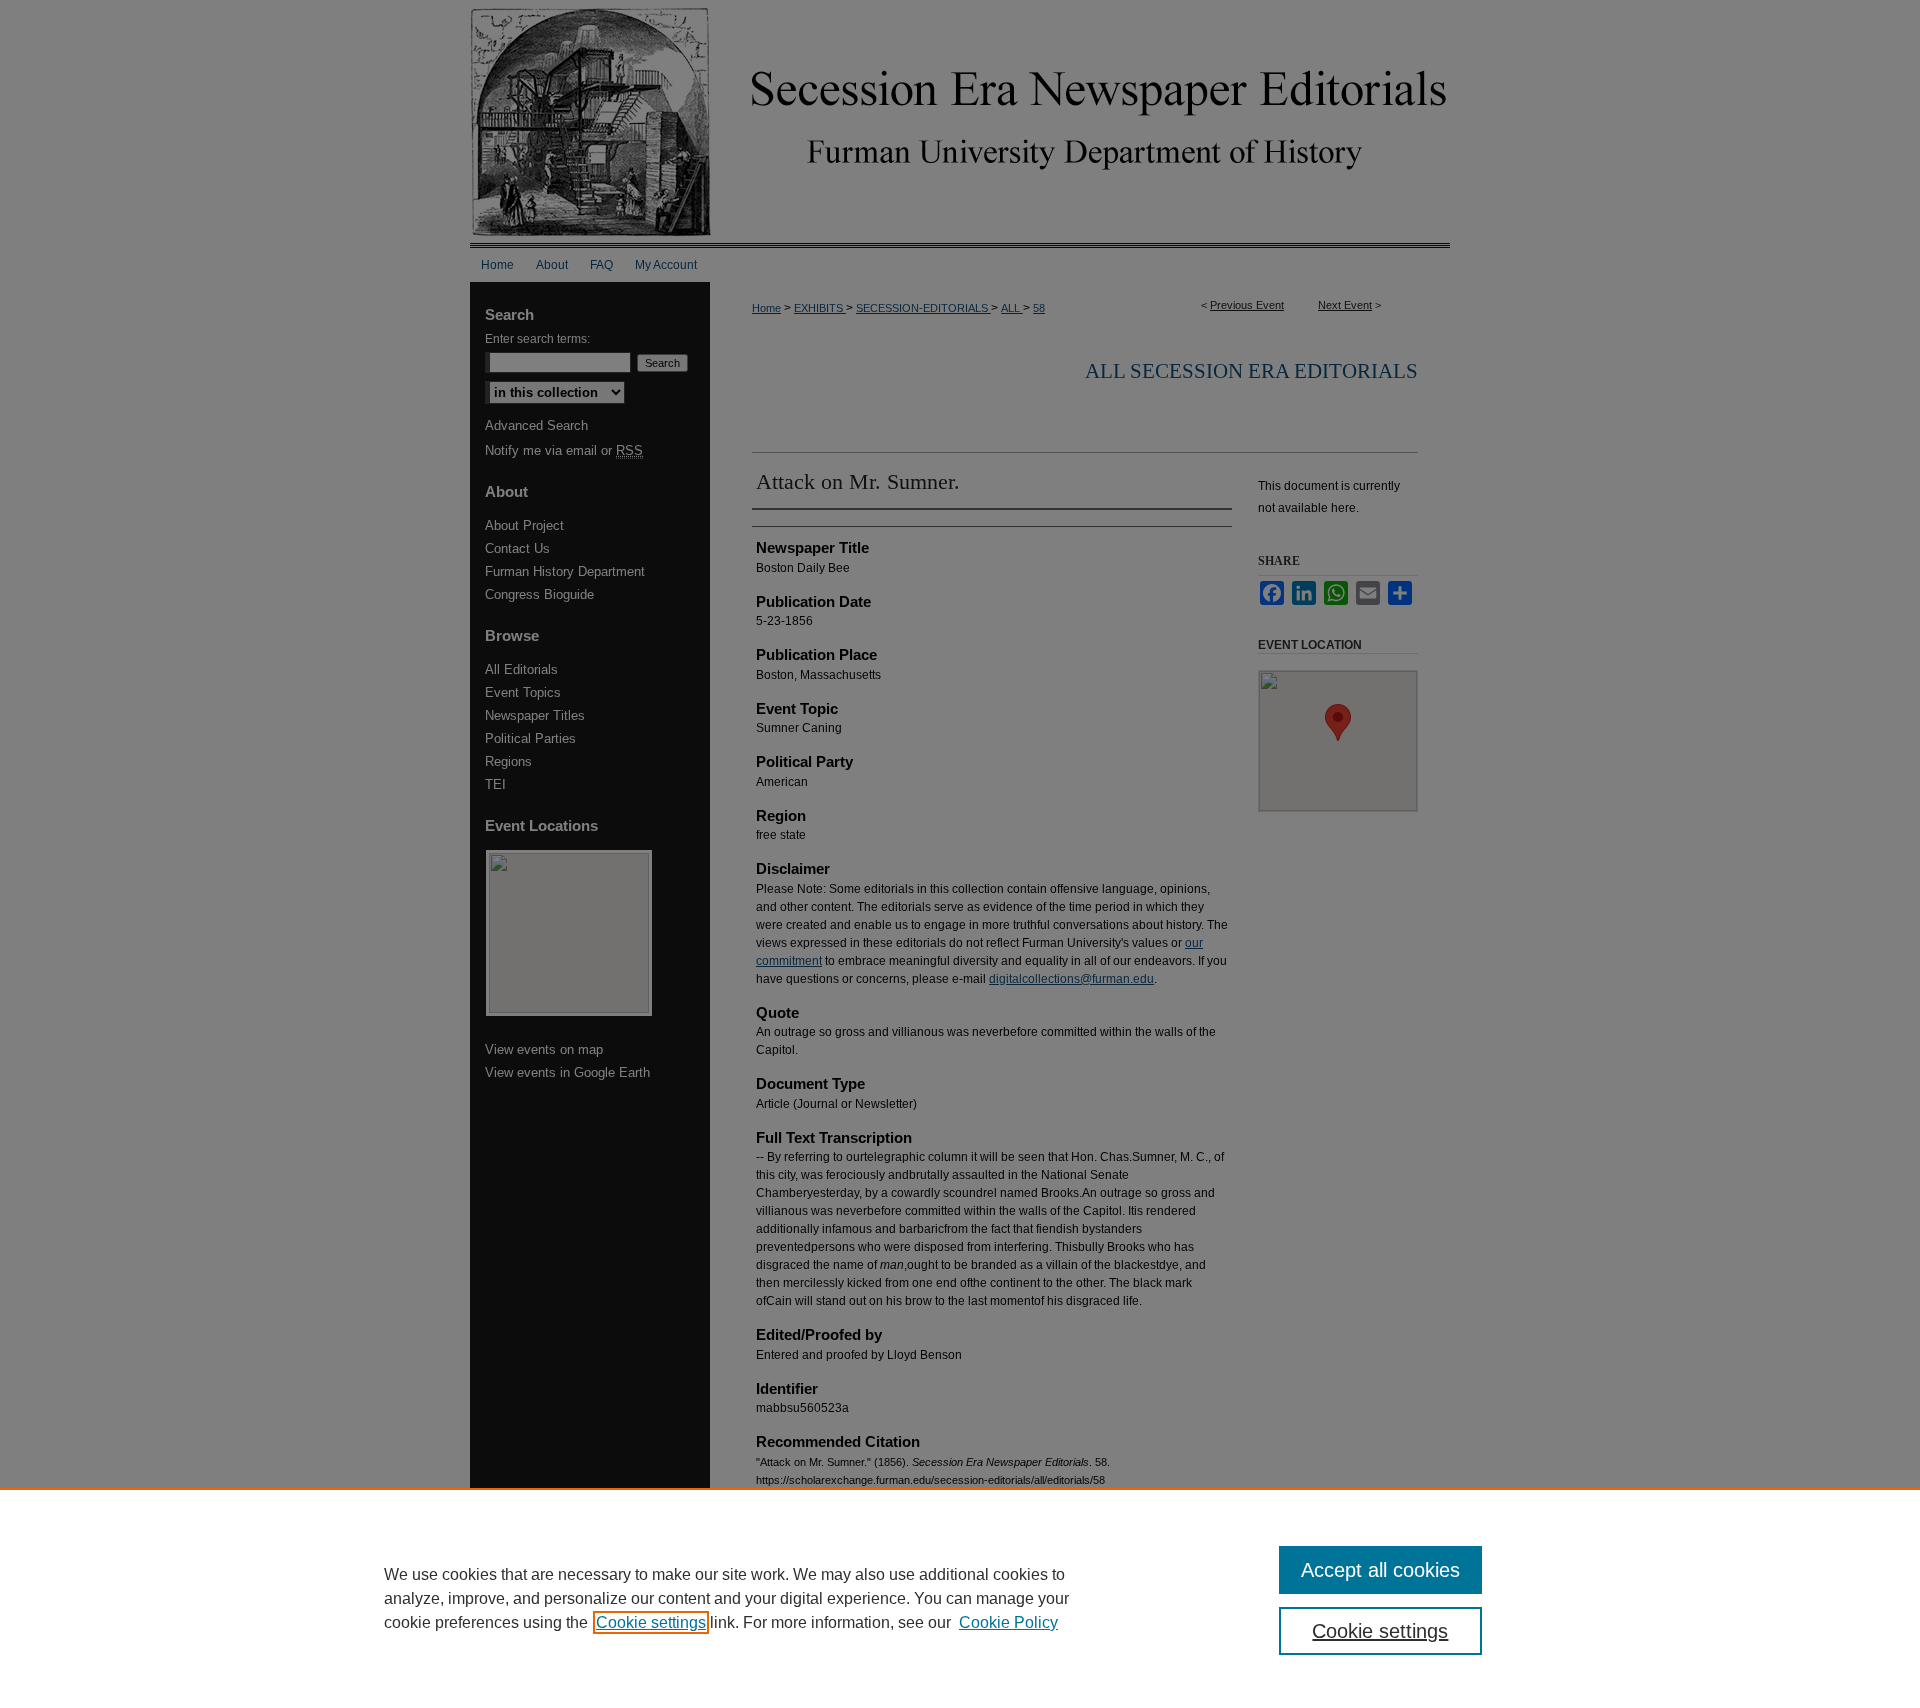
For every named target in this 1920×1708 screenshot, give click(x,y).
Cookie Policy (1008, 1622)
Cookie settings (651, 1622)
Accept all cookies (1380, 1570)
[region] (960, 1598)
